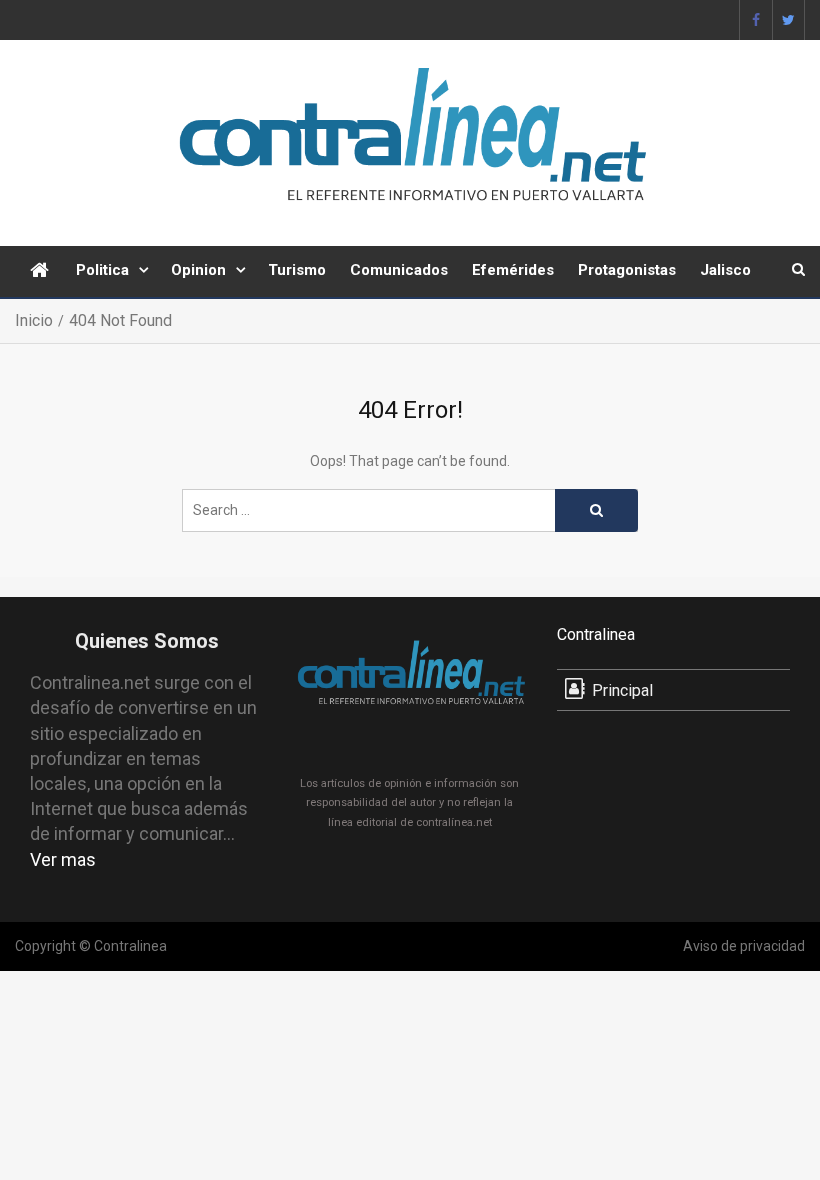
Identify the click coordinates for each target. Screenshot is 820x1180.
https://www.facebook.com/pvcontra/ (756, 20)
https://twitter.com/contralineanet (788, 20)
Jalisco (725, 270)
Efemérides (513, 270)
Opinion (198, 270)
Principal (622, 690)
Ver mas (63, 859)
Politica (102, 270)
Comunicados (399, 270)
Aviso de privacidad (744, 946)
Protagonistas (627, 270)
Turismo (297, 270)
